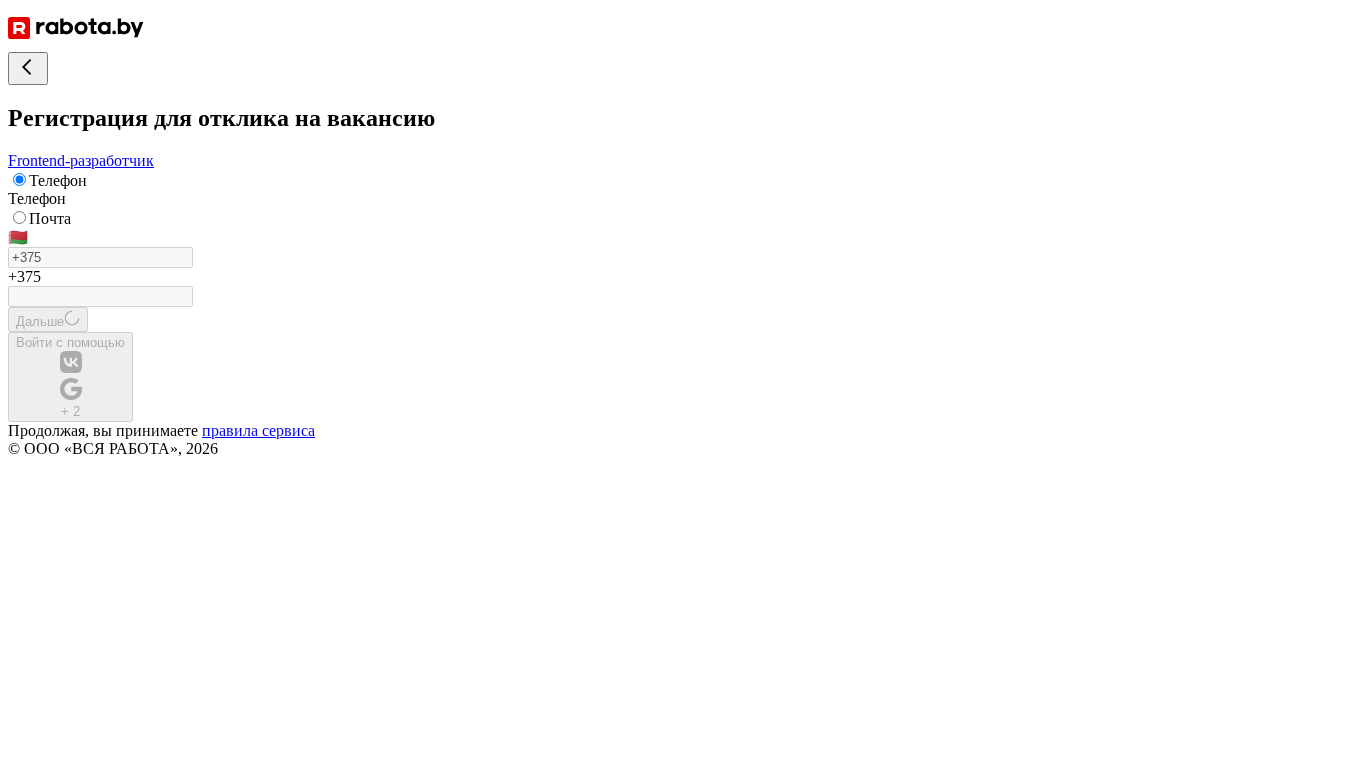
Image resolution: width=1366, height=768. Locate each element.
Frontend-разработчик (81, 160)
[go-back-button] (28, 68)
